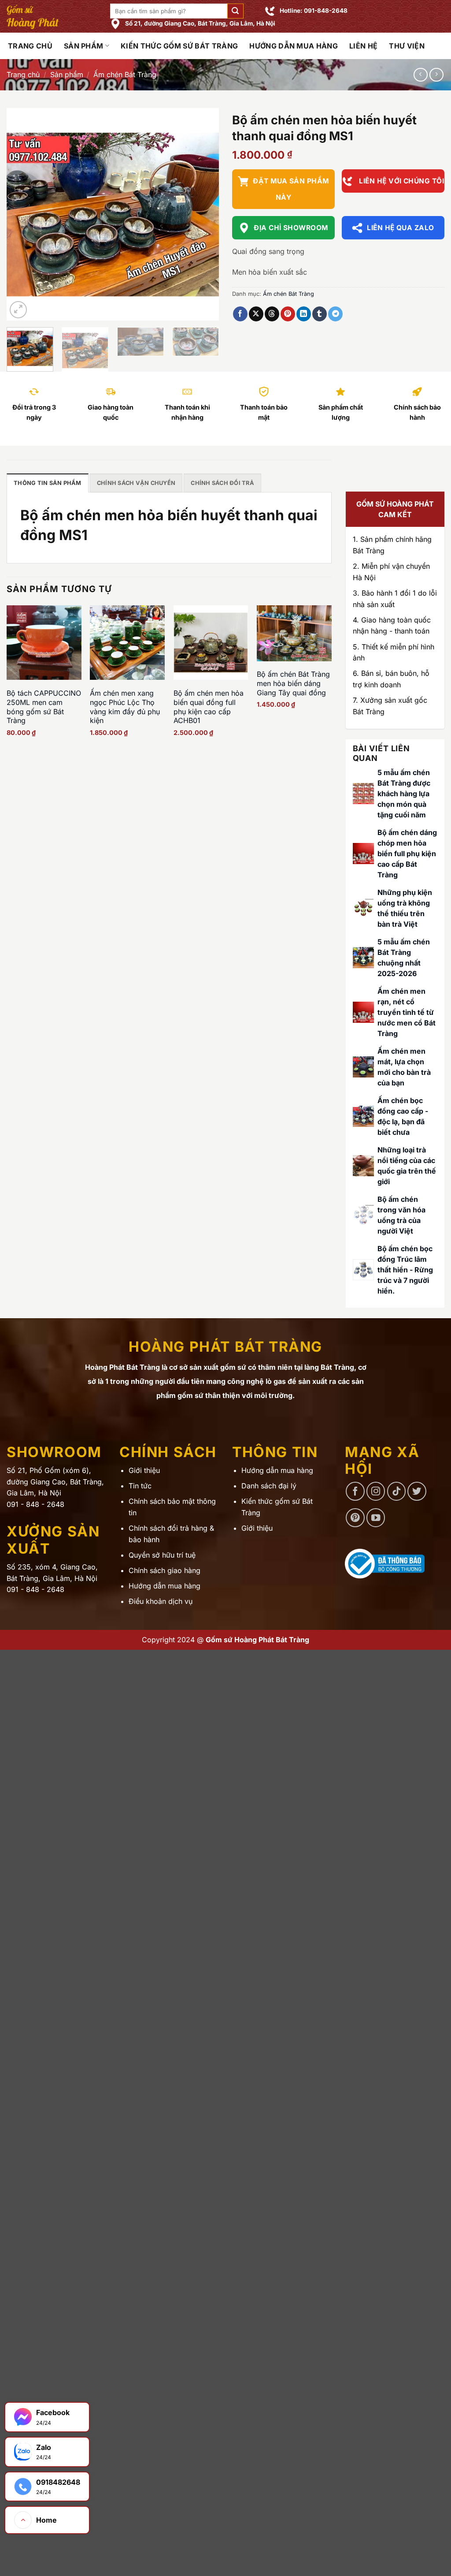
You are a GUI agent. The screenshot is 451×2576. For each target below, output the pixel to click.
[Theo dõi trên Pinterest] (355, 1518)
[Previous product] (436, 75)
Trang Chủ (30, 46)
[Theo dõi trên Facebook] (355, 1491)
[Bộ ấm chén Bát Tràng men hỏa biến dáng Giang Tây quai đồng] (294, 633)
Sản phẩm (84, 46)
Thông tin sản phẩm (48, 483)
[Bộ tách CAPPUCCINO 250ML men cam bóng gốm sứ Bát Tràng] (44, 643)
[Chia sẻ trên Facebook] (240, 314)
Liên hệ (363, 46)
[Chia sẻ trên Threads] (272, 314)
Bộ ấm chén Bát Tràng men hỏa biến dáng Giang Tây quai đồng (293, 683)
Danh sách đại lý (269, 1486)
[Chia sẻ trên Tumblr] (320, 314)
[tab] (48, 483)
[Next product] (420, 75)
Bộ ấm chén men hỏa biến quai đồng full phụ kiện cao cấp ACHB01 (209, 707)
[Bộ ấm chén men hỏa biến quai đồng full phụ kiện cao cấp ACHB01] (211, 643)
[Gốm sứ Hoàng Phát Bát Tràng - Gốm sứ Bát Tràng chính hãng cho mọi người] (52, 16)
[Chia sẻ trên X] (256, 314)
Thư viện (407, 46)
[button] (235, 11)
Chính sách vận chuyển (136, 483)
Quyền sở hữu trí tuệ (162, 1555)
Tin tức (140, 1486)
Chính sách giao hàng (165, 1570)
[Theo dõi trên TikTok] (397, 1491)
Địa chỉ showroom (291, 228)
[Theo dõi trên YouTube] (376, 1518)
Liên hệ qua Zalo (400, 228)
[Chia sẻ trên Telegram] (335, 314)
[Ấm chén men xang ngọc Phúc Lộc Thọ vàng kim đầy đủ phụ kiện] (127, 643)
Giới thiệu (144, 1470)
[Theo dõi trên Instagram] (376, 1491)
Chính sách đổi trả (222, 483)
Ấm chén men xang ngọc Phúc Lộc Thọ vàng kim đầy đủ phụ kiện (125, 707)
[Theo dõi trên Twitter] (417, 1491)
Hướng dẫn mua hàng (294, 46)
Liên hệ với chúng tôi (401, 181)
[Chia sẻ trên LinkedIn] (304, 314)
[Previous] (22, 214)
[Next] (203, 214)
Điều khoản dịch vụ (161, 1601)
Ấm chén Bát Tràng (125, 75)
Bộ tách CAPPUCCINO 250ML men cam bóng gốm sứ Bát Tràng (44, 707)
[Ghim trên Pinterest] (288, 314)
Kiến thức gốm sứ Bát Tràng (179, 46)
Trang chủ (23, 75)
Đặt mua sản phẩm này (291, 189)
